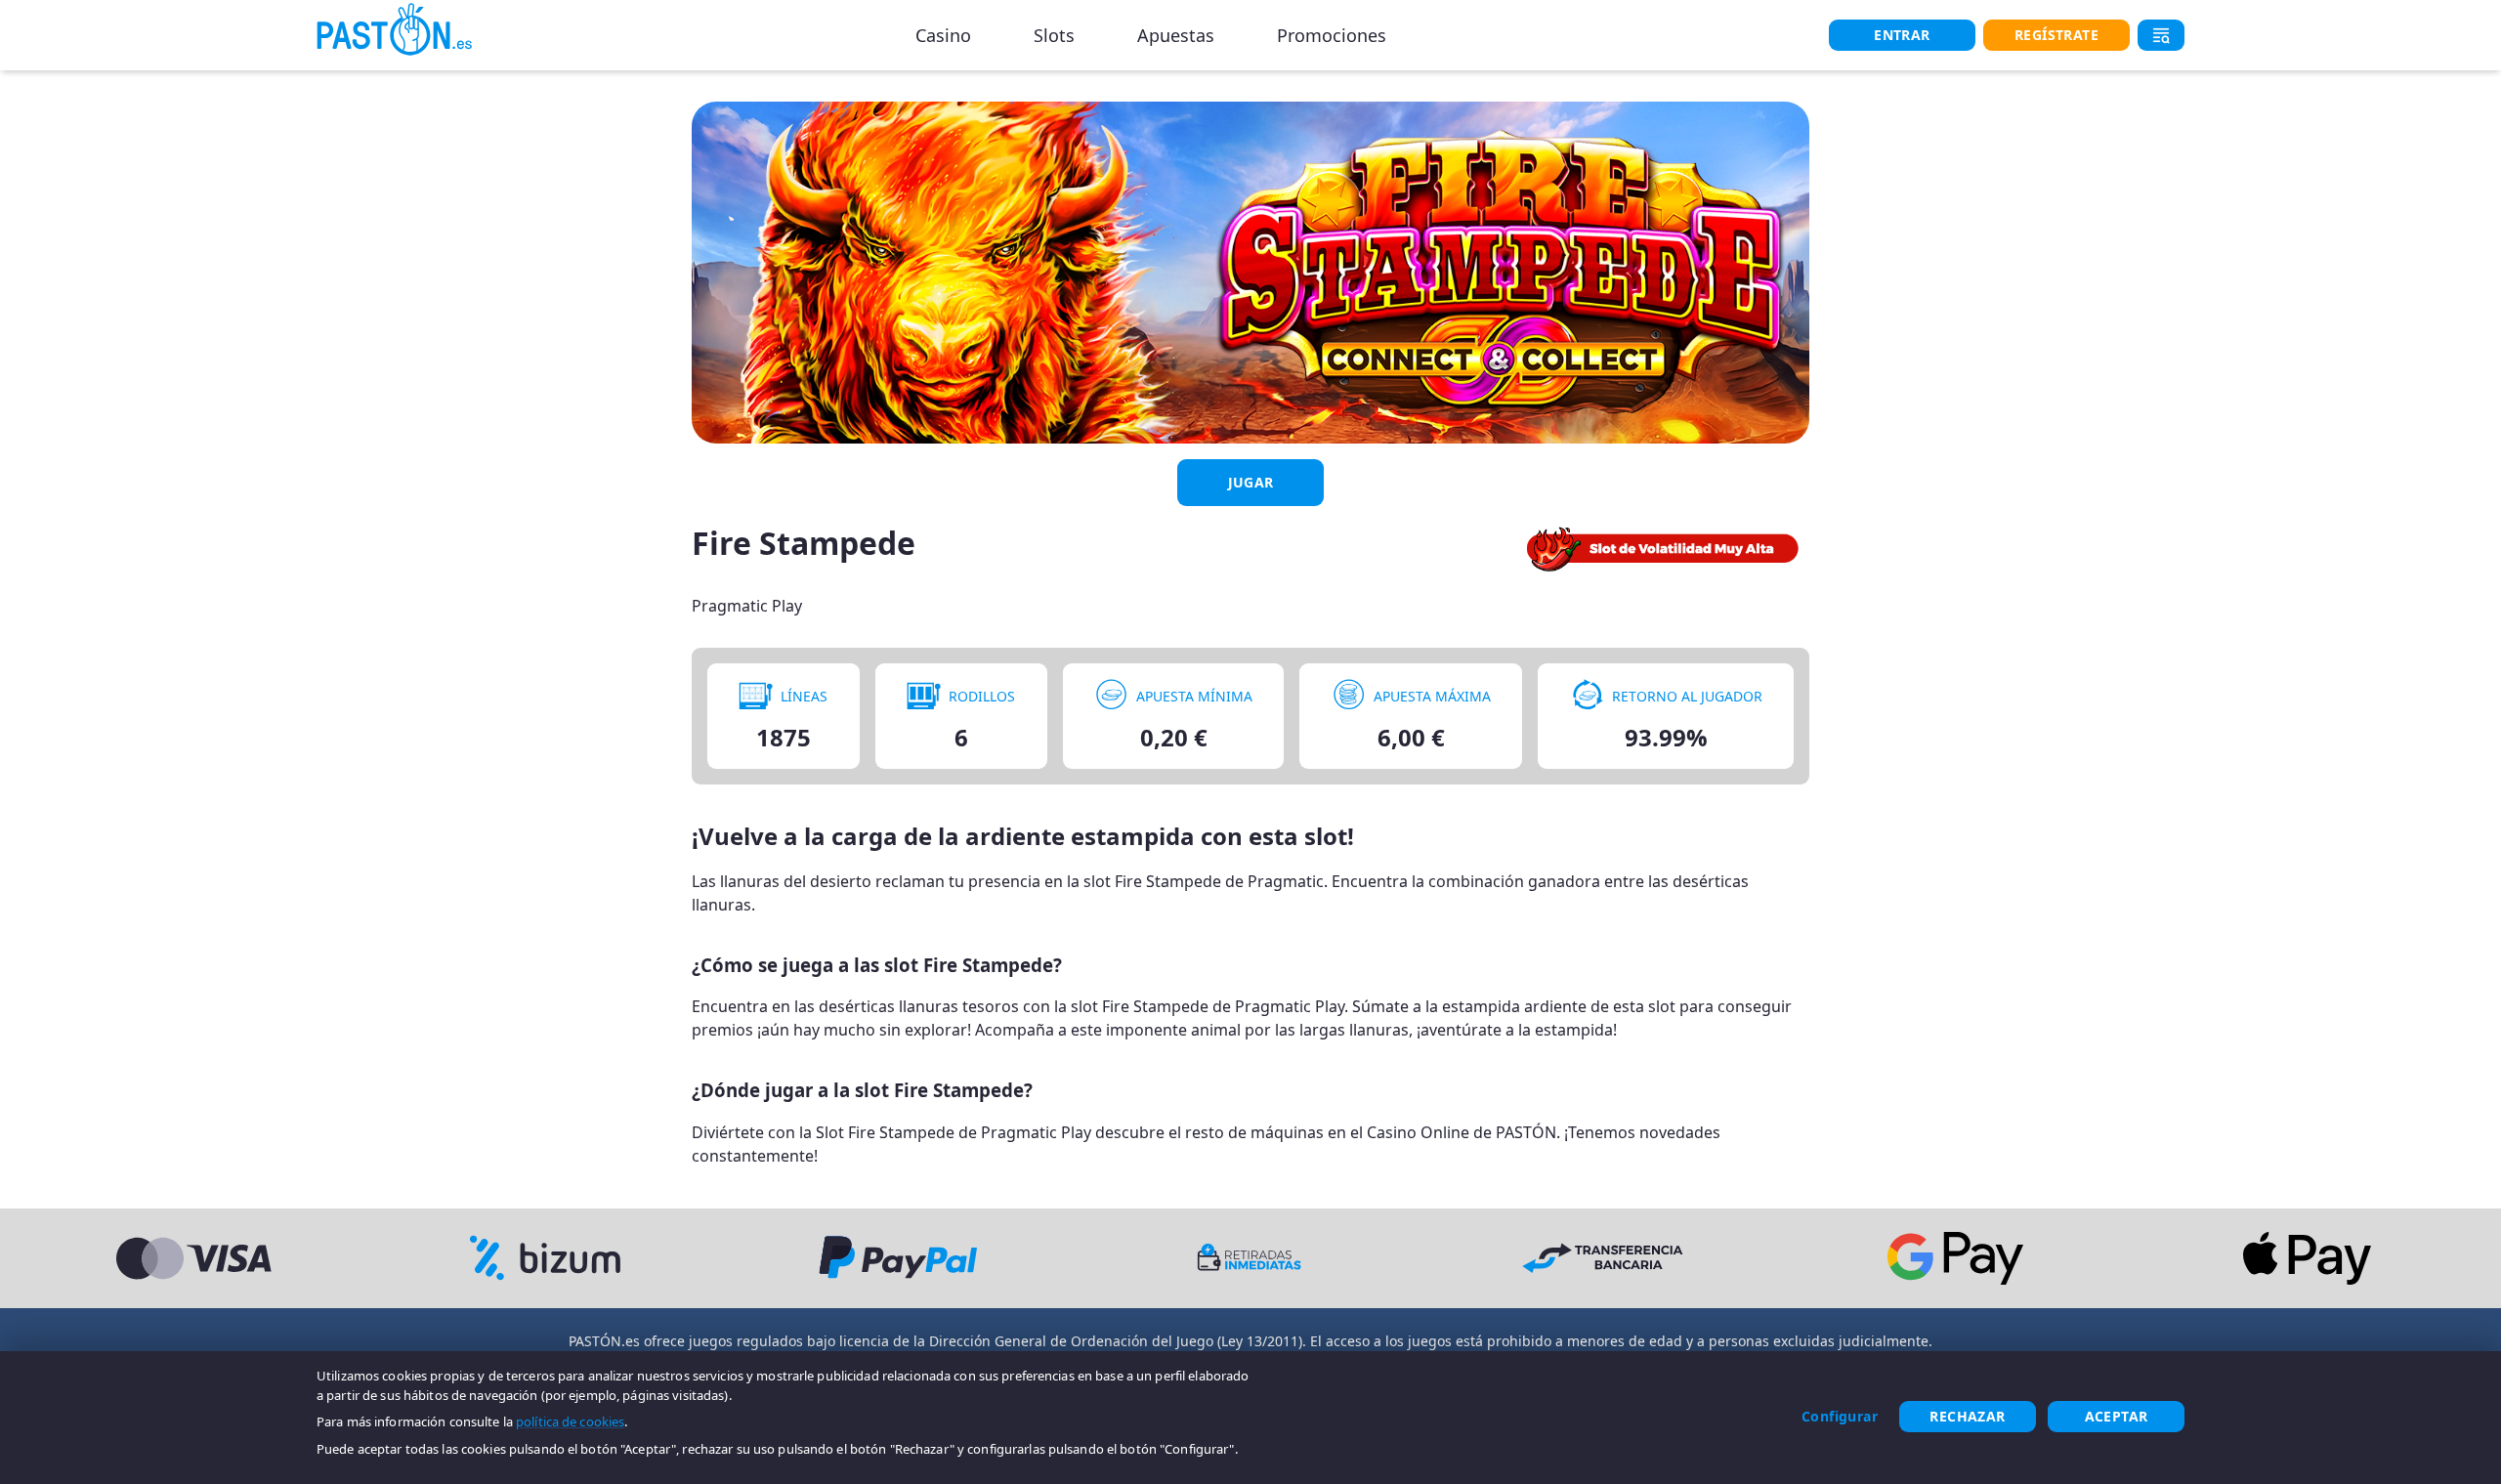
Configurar (1840, 1416)
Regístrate (2056, 35)
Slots (1054, 35)
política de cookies (570, 1421)
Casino (943, 35)
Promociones (1332, 35)
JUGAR (1251, 482)
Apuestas (1176, 35)
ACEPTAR (2117, 1416)
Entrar (1902, 35)
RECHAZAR (1967, 1416)
